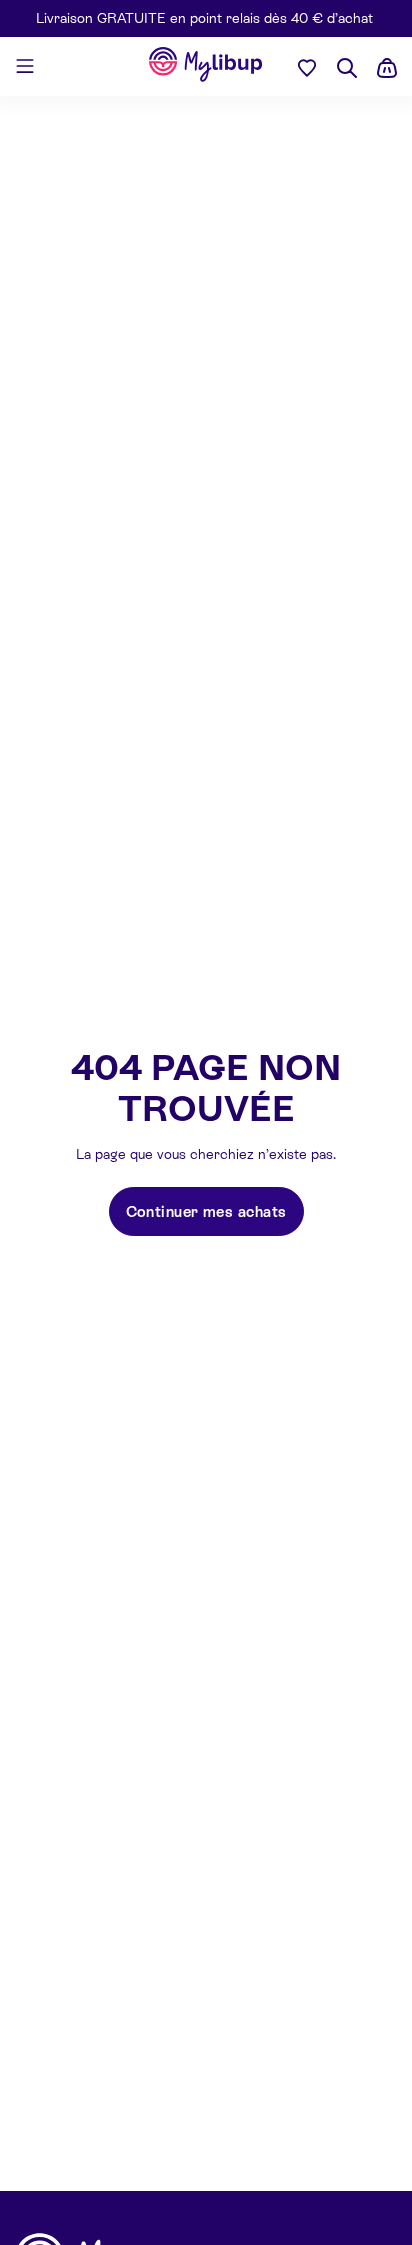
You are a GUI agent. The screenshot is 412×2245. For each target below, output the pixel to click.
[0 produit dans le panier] (387, 68)
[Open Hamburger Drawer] (25, 66)
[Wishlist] (307, 66)
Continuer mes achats (206, 1211)
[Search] (347, 68)
